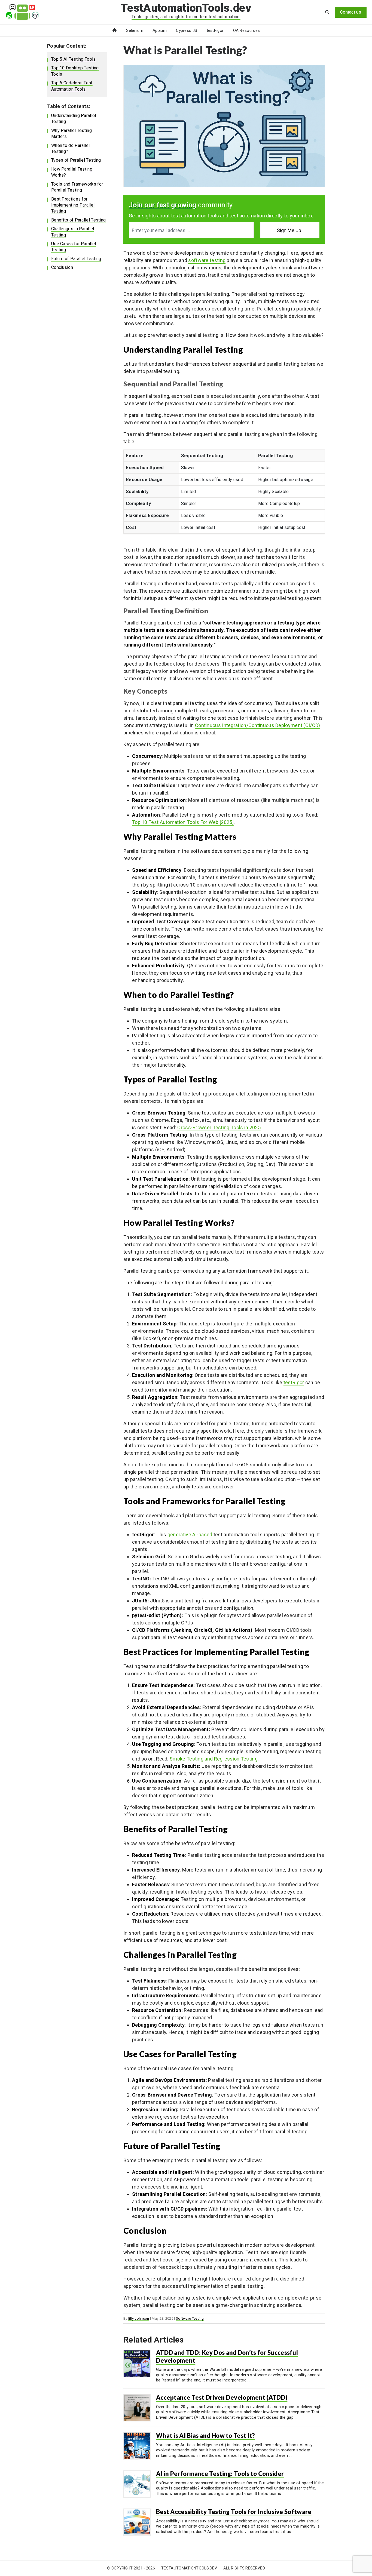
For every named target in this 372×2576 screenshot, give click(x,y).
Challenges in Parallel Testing (73, 232)
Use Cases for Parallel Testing (74, 247)
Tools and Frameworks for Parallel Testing (77, 187)
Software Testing (190, 2318)
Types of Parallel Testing (76, 160)
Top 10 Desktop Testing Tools (75, 71)
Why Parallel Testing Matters (71, 133)
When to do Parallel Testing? (71, 148)
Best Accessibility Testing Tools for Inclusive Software (234, 2512)
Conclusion (62, 267)
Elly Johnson (139, 2318)
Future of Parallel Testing (76, 259)
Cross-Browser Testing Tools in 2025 (219, 1127)
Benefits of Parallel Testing (78, 220)
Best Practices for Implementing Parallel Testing (73, 205)
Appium (160, 30)
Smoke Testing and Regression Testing (214, 1759)
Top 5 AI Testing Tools (74, 59)
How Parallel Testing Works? (72, 172)
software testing (207, 260)
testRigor (215, 30)
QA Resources (247, 30)
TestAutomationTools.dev (186, 8)
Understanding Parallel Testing (74, 119)
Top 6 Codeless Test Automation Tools (72, 86)
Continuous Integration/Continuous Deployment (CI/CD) (258, 725)
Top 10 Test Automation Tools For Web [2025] (183, 822)
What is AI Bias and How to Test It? (206, 2435)
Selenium (135, 30)
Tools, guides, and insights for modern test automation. (186, 17)
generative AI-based (190, 1535)
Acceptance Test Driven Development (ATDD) (222, 2397)
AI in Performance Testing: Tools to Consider (220, 2474)
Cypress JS (187, 30)
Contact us (351, 12)
